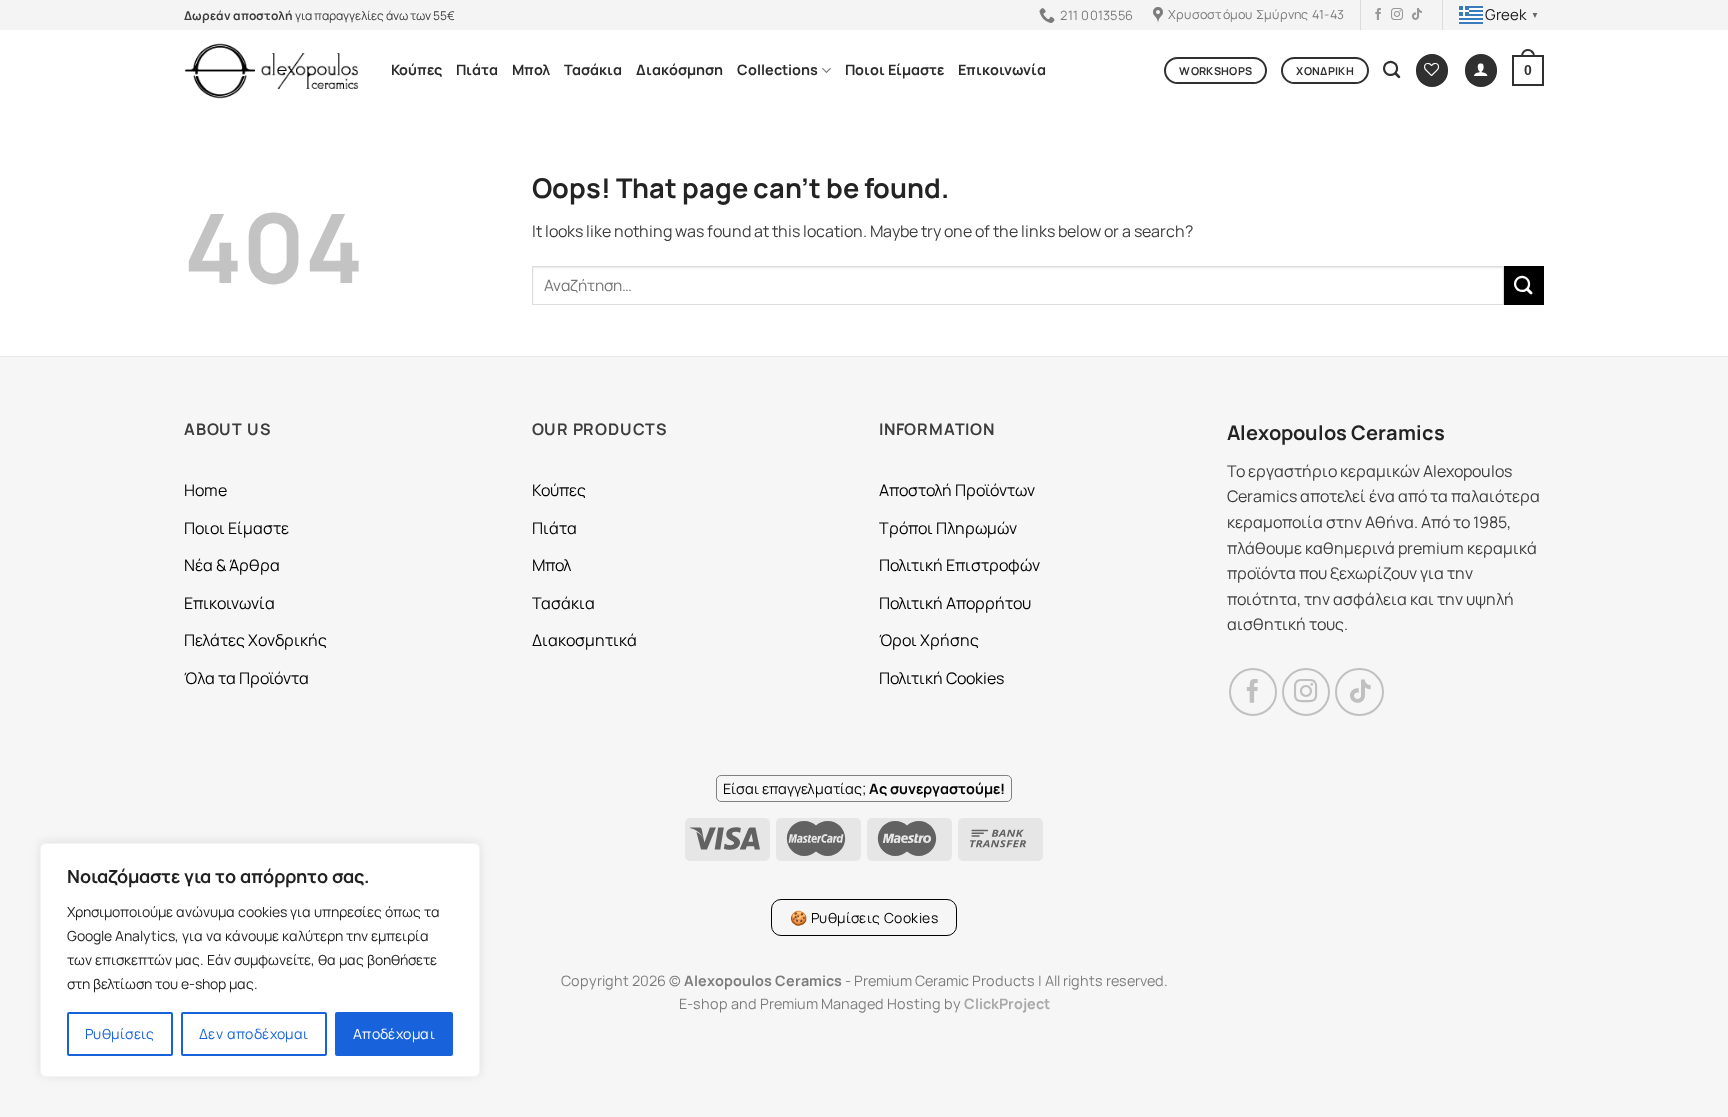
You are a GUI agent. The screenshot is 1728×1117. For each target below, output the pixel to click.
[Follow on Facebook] (1378, 15)
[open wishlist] (1432, 70)
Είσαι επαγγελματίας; (864, 788)
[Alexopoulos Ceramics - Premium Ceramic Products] (272, 70)
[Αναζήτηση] (1391, 70)
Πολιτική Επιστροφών (959, 565)
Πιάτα (477, 69)
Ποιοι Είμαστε (894, 69)
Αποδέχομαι (394, 1033)
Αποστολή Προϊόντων (957, 490)
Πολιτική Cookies (941, 678)
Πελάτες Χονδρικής (255, 640)
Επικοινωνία (1002, 69)
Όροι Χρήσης (929, 640)
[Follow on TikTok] (1417, 15)
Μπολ (531, 69)
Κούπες (416, 69)
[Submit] (1524, 285)
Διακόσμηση (679, 69)
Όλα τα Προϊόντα (246, 678)
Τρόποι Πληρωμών (948, 528)
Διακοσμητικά (584, 640)
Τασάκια (593, 69)
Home (205, 490)
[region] (260, 960)
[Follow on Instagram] (1397, 15)
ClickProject (1007, 1003)
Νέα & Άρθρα (232, 565)
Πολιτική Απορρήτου (955, 603)
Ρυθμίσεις (120, 1033)
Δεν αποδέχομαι (254, 1033)
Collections (777, 69)
